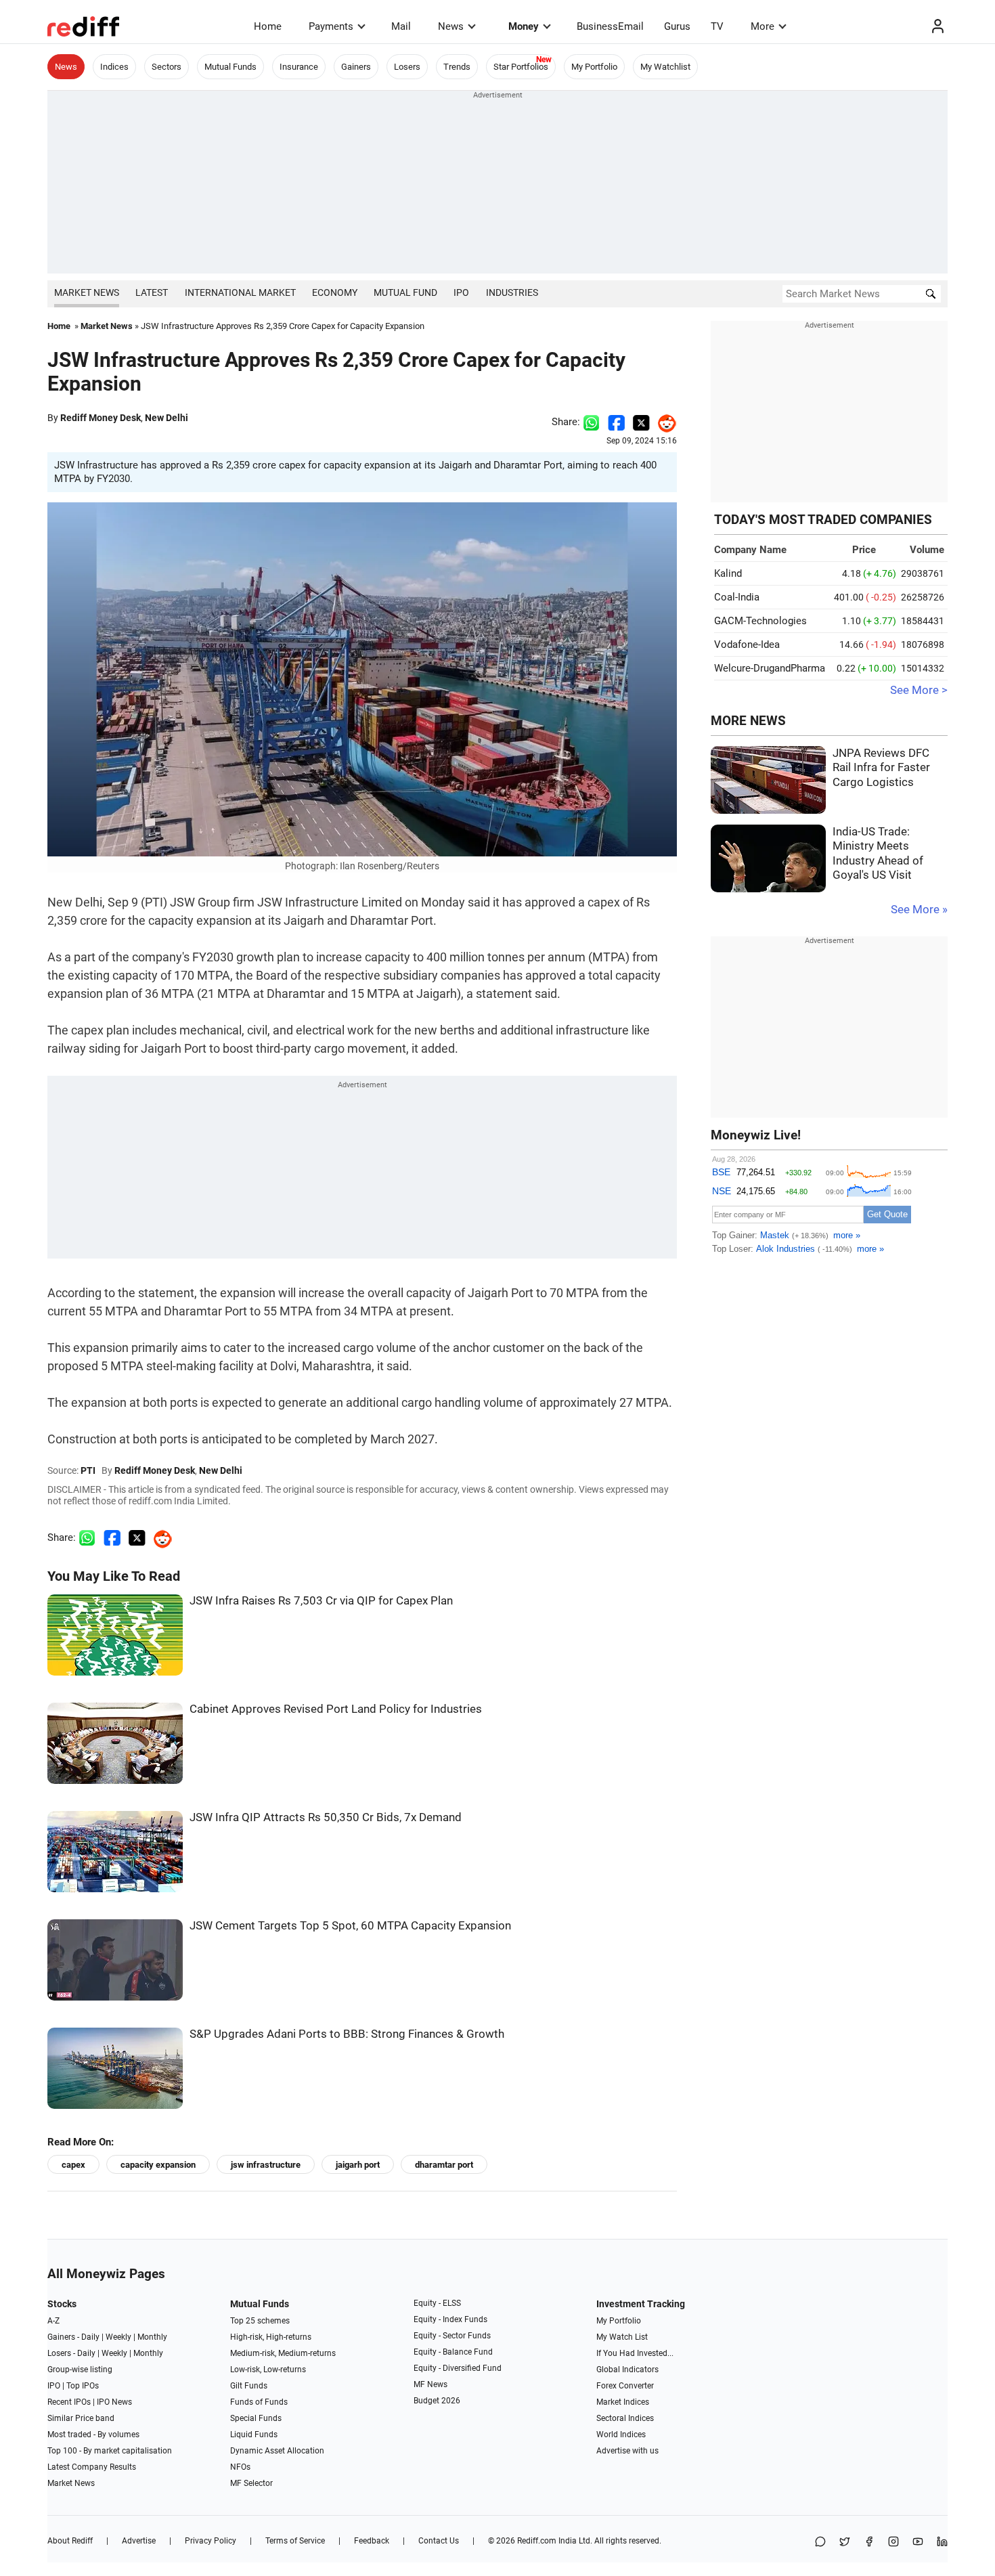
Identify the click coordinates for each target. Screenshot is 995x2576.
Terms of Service (295, 2541)
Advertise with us (627, 2451)
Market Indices (623, 2402)
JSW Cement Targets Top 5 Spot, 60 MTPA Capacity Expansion (350, 1926)
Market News (87, 292)
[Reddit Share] (663, 422)
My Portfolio (594, 67)
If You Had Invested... (635, 2353)
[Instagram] (893, 2542)
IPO (461, 292)
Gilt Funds (249, 2386)
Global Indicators (627, 2370)
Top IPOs (83, 2386)
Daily (90, 2337)
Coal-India (737, 597)
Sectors (167, 67)
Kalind (728, 573)
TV (717, 26)
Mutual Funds (230, 67)
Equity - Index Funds (450, 2319)
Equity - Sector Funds (452, 2336)
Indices (114, 67)
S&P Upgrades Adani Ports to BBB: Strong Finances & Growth (347, 2034)
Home (268, 26)
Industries (512, 292)
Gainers (356, 67)
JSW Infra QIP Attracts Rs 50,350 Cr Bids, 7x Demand (326, 1817)
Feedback (372, 2541)
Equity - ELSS (437, 2303)
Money (524, 26)
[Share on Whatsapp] (591, 422)
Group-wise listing (80, 2370)
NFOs (240, 2467)
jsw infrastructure (266, 2165)
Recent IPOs (69, 2402)
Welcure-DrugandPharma (770, 668)
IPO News (114, 2402)
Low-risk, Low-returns (268, 2370)
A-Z (53, 2321)
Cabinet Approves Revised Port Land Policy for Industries (336, 1709)
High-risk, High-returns (271, 2337)
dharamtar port (444, 2165)
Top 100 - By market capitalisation (110, 2451)
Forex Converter (625, 2386)
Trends (457, 67)
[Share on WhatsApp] (820, 2542)
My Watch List (622, 2337)
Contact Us (439, 2541)
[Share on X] (845, 2542)
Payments (331, 26)
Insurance (299, 67)
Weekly (118, 2337)
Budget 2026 (437, 2401)
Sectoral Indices (625, 2418)
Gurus (677, 26)
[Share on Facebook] (616, 422)
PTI (88, 1470)
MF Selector (251, 2483)
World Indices (621, 2435)
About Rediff (70, 2541)
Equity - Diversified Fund (458, 2368)
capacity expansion (158, 2165)
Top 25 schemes (260, 2321)
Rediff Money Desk (101, 418)
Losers (407, 67)
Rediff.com (537, 2541)
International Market (240, 292)
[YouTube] (918, 2542)
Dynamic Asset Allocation (277, 2451)
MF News (430, 2384)
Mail (401, 26)
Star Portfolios (521, 67)
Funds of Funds (259, 2402)
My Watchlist (665, 67)
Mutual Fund (405, 292)
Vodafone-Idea (747, 645)
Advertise (139, 2541)
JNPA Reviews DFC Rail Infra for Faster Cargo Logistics (881, 768)
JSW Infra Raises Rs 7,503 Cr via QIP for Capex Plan (321, 1601)
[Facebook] (869, 2542)
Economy (335, 292)
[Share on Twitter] (641, 422)
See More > (919, 690)
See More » (919, 910)
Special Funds (256, 2418)
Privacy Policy (211, 2541)
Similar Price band (81, 2418)
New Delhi (167, 418)
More (762, 26)
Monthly (152, 2337)
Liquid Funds (254, 2435)
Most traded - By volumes (93, 2435)
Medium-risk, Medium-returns (283, 2353)
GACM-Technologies (760, 621)
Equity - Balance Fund (453, 2352)
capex (73, 2165)
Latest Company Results (92, 2467)
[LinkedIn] (942, 2542)
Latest (152, 292)
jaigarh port (358, 2165)
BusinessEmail (610, 26)
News (451, 26)
